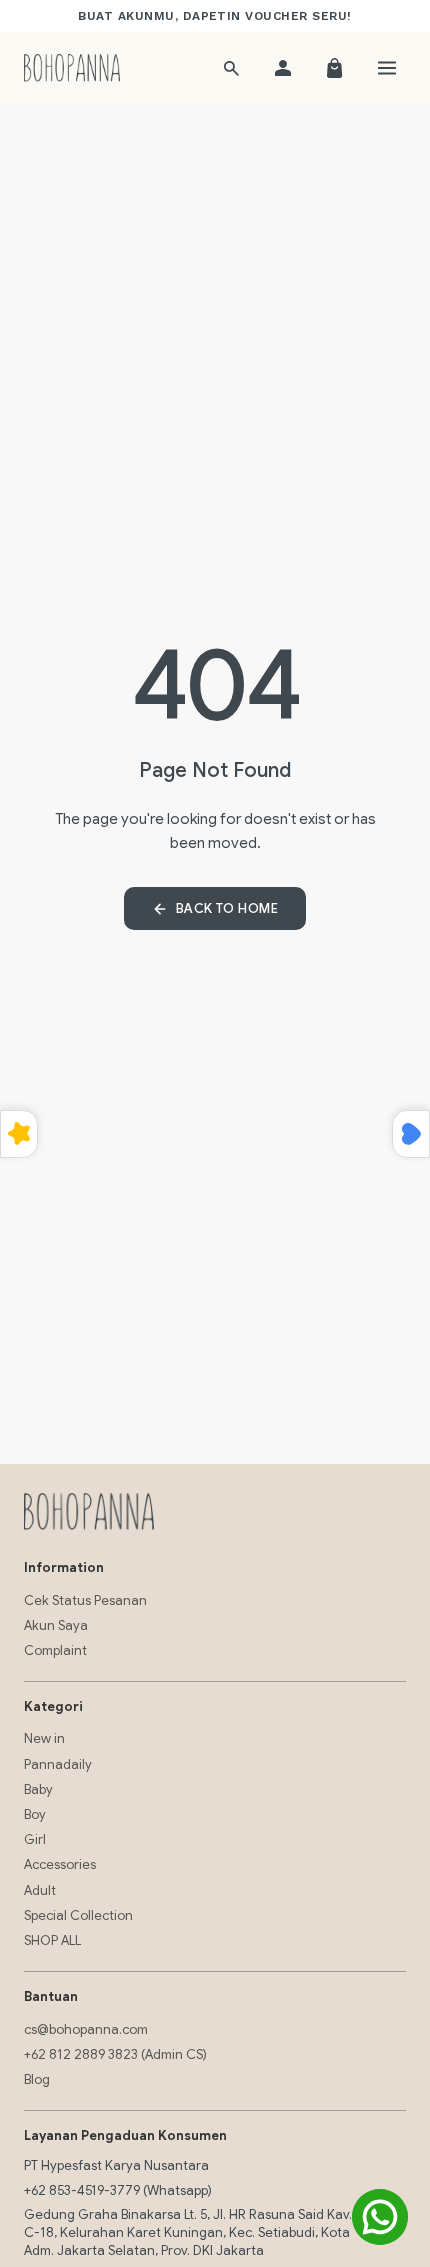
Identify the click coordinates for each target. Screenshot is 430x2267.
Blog (37, 2079)
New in (44, 1738)
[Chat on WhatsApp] (380, 2217)
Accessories (60, 1864)
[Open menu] (387, 68)
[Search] (231, 68)
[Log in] (283, 68)
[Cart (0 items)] (335, 68)
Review (19, 1134)
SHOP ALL (52, 1940)
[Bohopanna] (72, 68)
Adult (40, 1890)
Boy (35, 1814)
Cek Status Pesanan (85, 1600)
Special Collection (78, 1915)
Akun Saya (56, 1625)
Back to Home (227, 908)
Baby (38, 1789)
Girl (35, 1839)
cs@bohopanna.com (86, 2029)
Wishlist (411, 1134)
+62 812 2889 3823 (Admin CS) (115, 2054)
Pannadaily (58, 1764)
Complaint (55, 1650)
